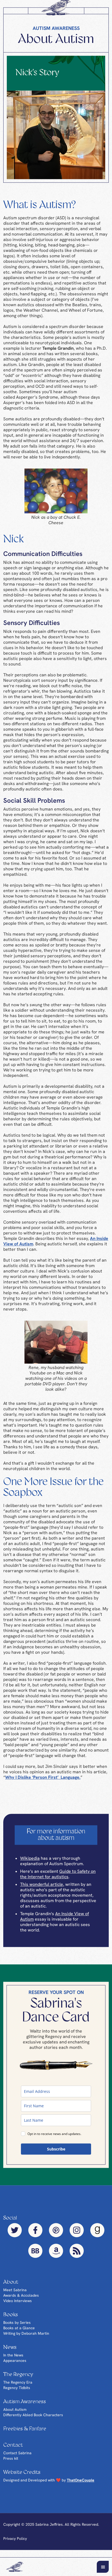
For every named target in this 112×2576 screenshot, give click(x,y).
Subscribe (56, 2155)
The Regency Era (18, 2388)
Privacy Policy (15, 2544)
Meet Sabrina (15, 2296)
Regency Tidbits (17, 2393)
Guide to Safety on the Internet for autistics (58, 1880)
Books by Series (17, 2328)
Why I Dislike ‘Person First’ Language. (43, 1783)
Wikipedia (30, 1864)
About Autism (15, 2415)
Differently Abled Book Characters (33, 2421)
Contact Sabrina (17, 2459)
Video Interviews (18, 2306)
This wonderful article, (42, 1890)
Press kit (11, 2464)
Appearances (15, 2366)
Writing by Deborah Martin (26, 2339)
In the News (13, 2361)
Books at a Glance (19, 2334)
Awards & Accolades (21, 2301)
